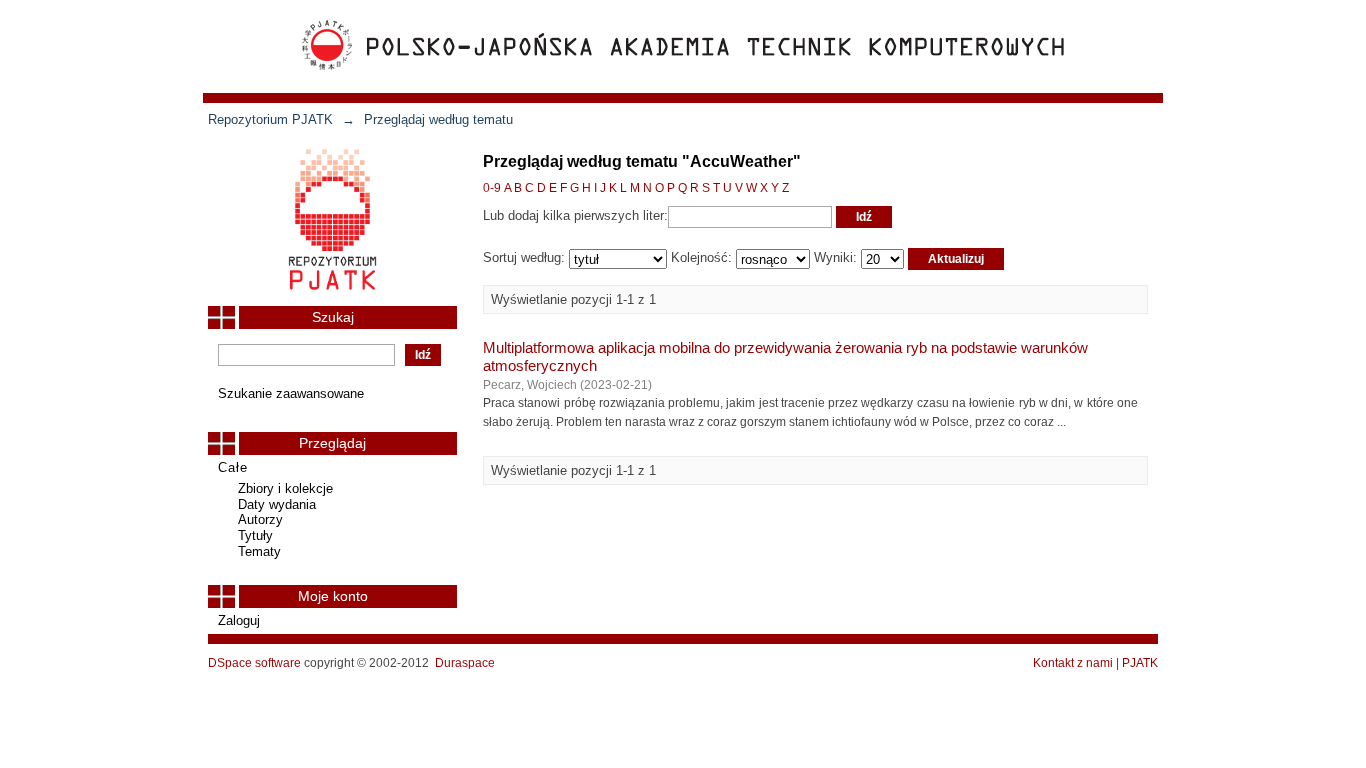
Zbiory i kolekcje (285, 488)
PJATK (1140, 663)
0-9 (492, 188)
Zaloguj (239, 620)
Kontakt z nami (1073, 663)
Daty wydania (277, 504)
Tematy (259, 551)
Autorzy (260, 519)
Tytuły (255, 535)
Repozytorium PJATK (270, 119)
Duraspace (465, 663)
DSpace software (254, 663)
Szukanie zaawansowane (291, 393)
